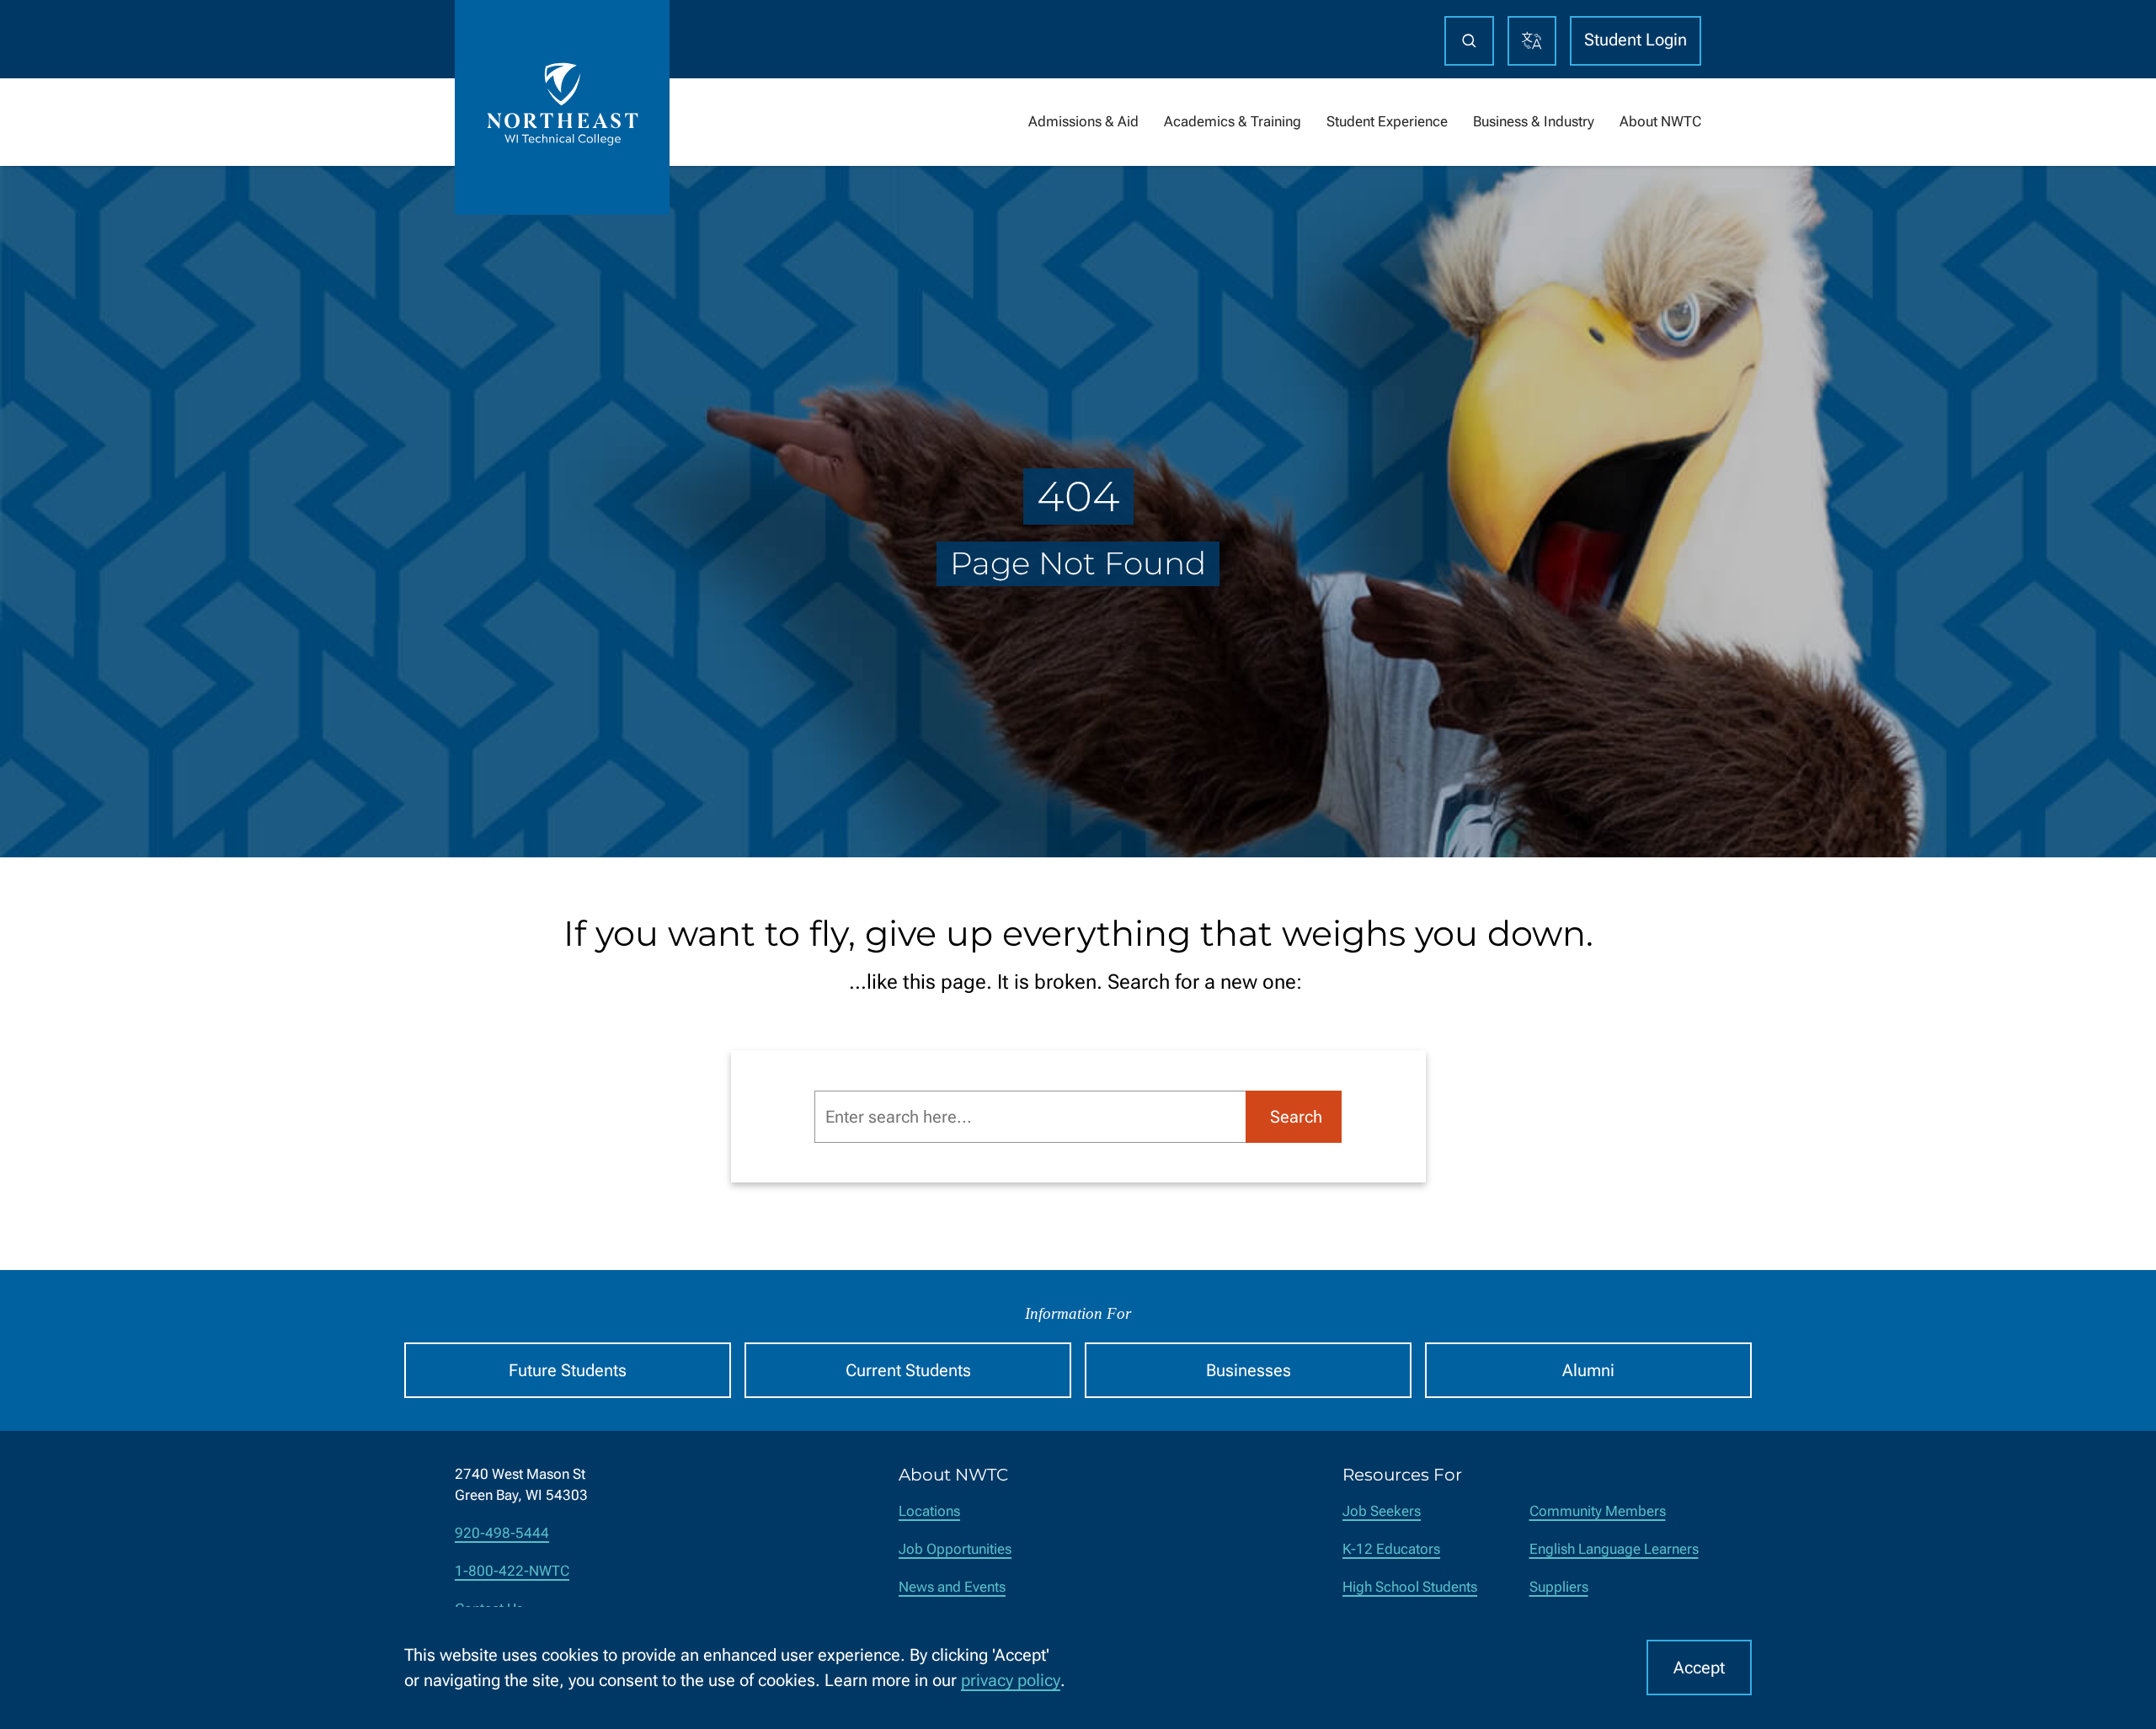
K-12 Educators (1391, 1549)
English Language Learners (1614, 1549)
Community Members (1598, 1511)
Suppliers (1559, 1587)
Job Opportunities (955, 1549)
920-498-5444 (502, 1533)
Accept (1699, 1668)
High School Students (1410, 1587)
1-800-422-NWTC (512, 1571)
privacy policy (1011, 1680)
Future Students (568, 1370)
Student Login (1636, 40)
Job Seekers (1382, 1511)
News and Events (952, 1587)
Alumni (1588, 1370)
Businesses (1249, 1370)
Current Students (908, 1370)
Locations (929, 1511)
